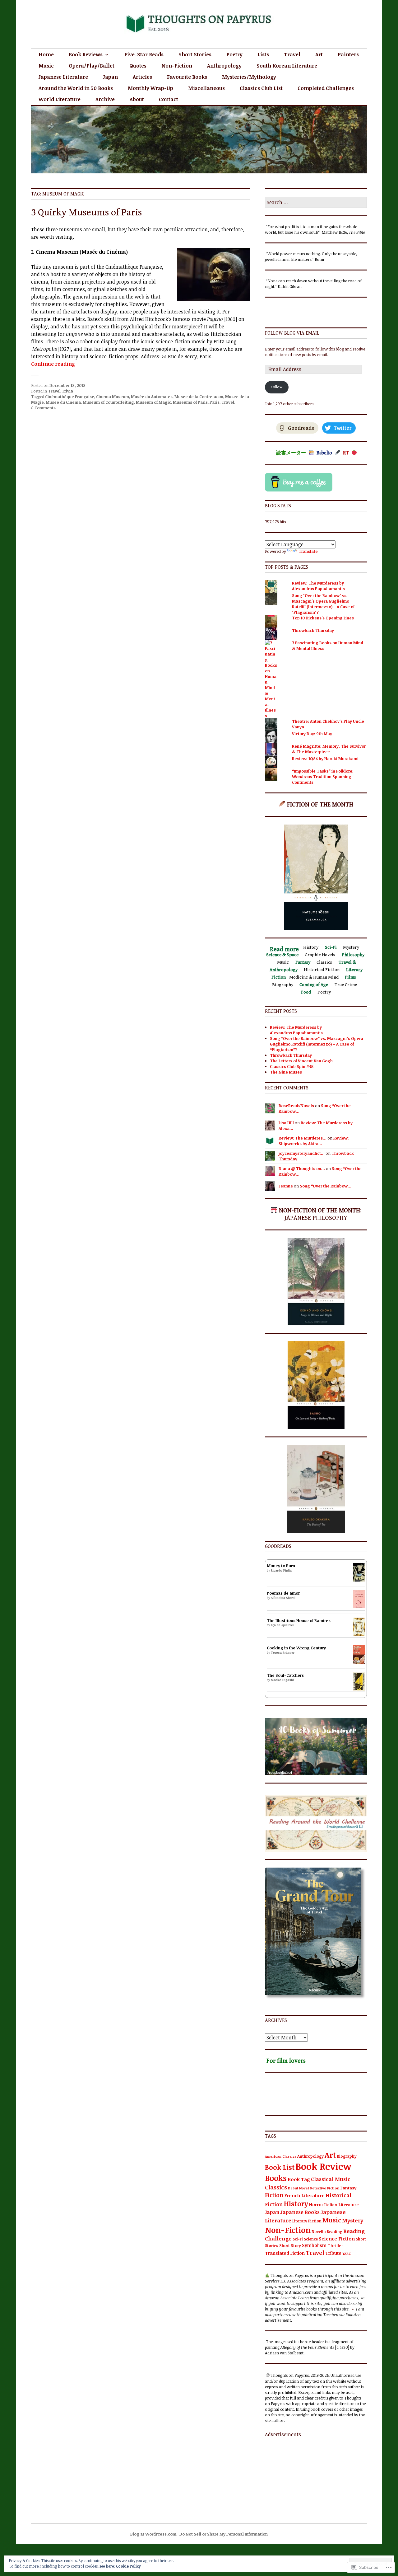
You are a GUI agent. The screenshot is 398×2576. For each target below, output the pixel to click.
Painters (348, 54)
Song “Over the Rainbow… (326, 1186)
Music (46, 66)
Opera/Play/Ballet (92, 66)
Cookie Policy (128, 2566)
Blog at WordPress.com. (154, 2534)
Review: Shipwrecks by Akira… (314, 1141)
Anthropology (224, 66)
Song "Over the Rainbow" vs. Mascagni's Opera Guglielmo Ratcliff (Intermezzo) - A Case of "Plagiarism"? (323, 604)
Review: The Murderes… (303, 1138)
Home (46, 54)
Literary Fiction (307, 2221)
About (137, 99)
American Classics (281, 2156)
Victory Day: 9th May (312, 734)
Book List (280, 2167)
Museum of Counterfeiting (108, 402)
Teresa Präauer (283, 1652)
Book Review (323, 2166)
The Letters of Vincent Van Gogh (301, 1061)
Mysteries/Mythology (249, 77)
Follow (277, 387)
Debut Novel (298, 2188)
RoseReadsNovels (296, 1106)
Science (311, 2239)
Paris (215, 402)
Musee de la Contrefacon (199, 397)
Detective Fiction (325, 2188)
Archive (105, 99)
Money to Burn (281, 1566)
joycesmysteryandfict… (302, 1153)
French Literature (304, 2195)
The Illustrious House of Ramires (299, 1620)
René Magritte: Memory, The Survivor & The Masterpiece (329, 749)
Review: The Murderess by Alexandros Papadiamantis (318, 586)
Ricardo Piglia (281, 1570)
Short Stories (195, 54)
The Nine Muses (286, 1072)
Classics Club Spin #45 (292, 1066)
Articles (142, 77)
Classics (276, 2187)
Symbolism (314, 2245)
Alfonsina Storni (283, 1598)
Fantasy (348, 2188)
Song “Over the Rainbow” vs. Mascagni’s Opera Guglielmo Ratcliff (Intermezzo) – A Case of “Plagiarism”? (317, 1044)
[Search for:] (316, 203)
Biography (347, 2156)
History (296, 2204)
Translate (308, 551)
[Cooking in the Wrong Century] (359, 1663)
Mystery (353, 2220)
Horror (316, 2205)
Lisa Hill (286, 1123)
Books (276, 2178)
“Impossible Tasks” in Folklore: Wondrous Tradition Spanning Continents (323, 777)
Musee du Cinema (63, 402)
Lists (263, 54)
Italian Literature (342, 2205)
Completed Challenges (326, 88)
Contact (169, 99)
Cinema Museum (113, 397)
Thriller (335, 2245)
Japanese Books (300, 2212)
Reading (335, 2231)
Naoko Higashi (282, 1680)
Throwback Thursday (313, 630)
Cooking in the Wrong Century (296, 1648)
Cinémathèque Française (70, 397)
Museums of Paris (190, 402)
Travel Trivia (60, 391)
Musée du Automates (152, 397)
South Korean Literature (287, 66)
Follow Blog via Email (292, 333)
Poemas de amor (283, 1593)
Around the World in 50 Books (76, 88)
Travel (292, 54)
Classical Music (331, 2179)
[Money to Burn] (359, 1580)
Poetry (234, 54)
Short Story (290, 2245)
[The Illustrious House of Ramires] (359, 1635)
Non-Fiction (177, 66)
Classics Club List (261, 88)
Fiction (274, 2195)
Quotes (138, 66)
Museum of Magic (153, 402)
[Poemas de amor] (359, 1607)
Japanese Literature (63, 77)
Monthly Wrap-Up (150, 88)
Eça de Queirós (282, 1625)
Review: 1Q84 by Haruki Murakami (325, 759)
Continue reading (53, 364)
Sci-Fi (298, 2239)
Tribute (333, 2253)
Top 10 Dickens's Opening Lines (323, 618)
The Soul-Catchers (285, 1675)
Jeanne (286, 1186)
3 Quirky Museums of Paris (86, 212)
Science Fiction (337, 2239)
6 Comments (43, 408)
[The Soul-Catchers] (359, 1689)
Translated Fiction (285, 2253)
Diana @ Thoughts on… (302, 1168)
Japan (110, 77)
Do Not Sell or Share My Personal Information (224, 2534)
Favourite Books (187, 77)
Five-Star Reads (144, 54)
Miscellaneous (206, 88)
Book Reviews (86, 54)
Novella (319, 2231)
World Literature (60, 99)
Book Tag (299, 2179)
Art (319, 54)
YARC (347, 2253)
